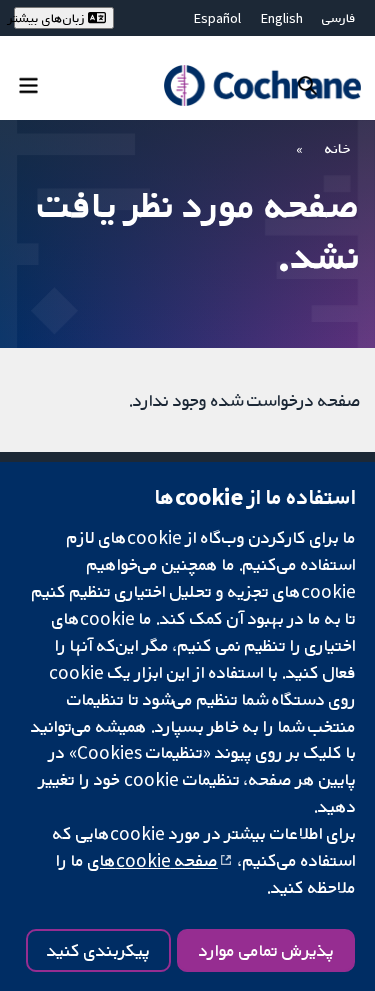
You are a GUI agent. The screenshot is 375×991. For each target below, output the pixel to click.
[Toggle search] (307, 84)
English (282, 18)
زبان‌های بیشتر (50, 18)
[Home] (262, 85)
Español (217, 18)
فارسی (339, 18)
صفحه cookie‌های (153, 860)
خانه (338, 148)
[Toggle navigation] (28, 84)
